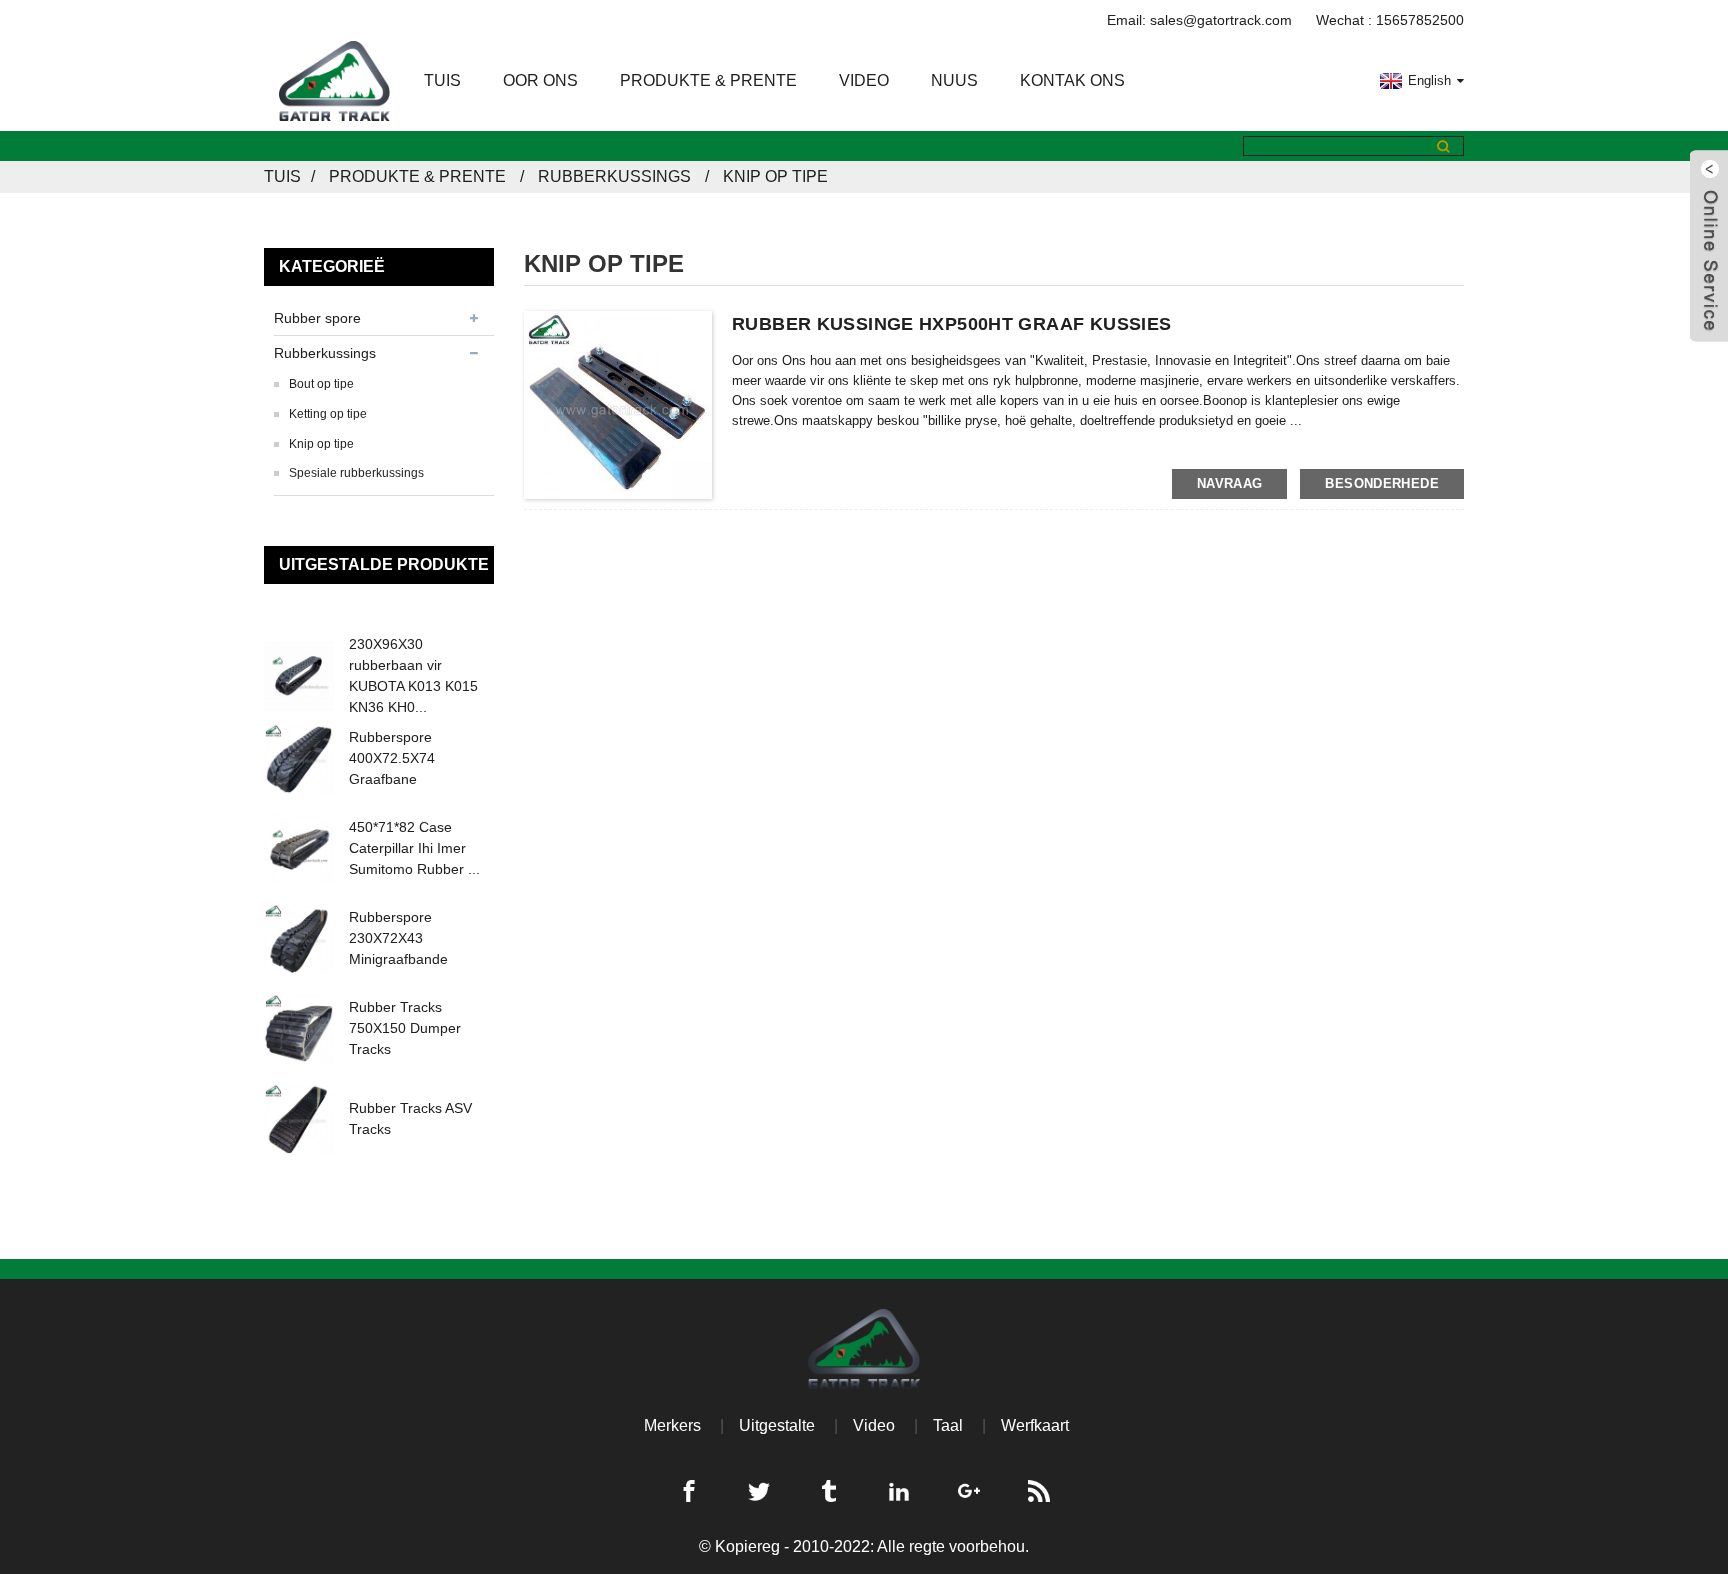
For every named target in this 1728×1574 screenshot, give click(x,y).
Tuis (442, 80)
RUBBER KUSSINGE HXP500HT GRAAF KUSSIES (951, 324)
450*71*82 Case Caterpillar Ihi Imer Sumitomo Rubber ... (414, 848)
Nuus (954, 80)
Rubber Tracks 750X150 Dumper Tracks (405, 1028)
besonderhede (1382, 483)
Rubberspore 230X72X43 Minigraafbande (398, 938)
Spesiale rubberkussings (356, 473)
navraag (1230, 483)
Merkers (672, 1425)
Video (864, 80)
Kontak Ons (1072, 80)
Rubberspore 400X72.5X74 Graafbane (392, 758)
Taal (948, 1425)
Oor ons (540, 80)
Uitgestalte (777, 1425)
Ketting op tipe (328, 414)
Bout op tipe (321, 384)
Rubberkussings (614, 176)
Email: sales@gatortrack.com (1199, 20)
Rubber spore (317, 318)
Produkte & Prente (708, 80)
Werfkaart (1035, 1425)
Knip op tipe (775, 176)
